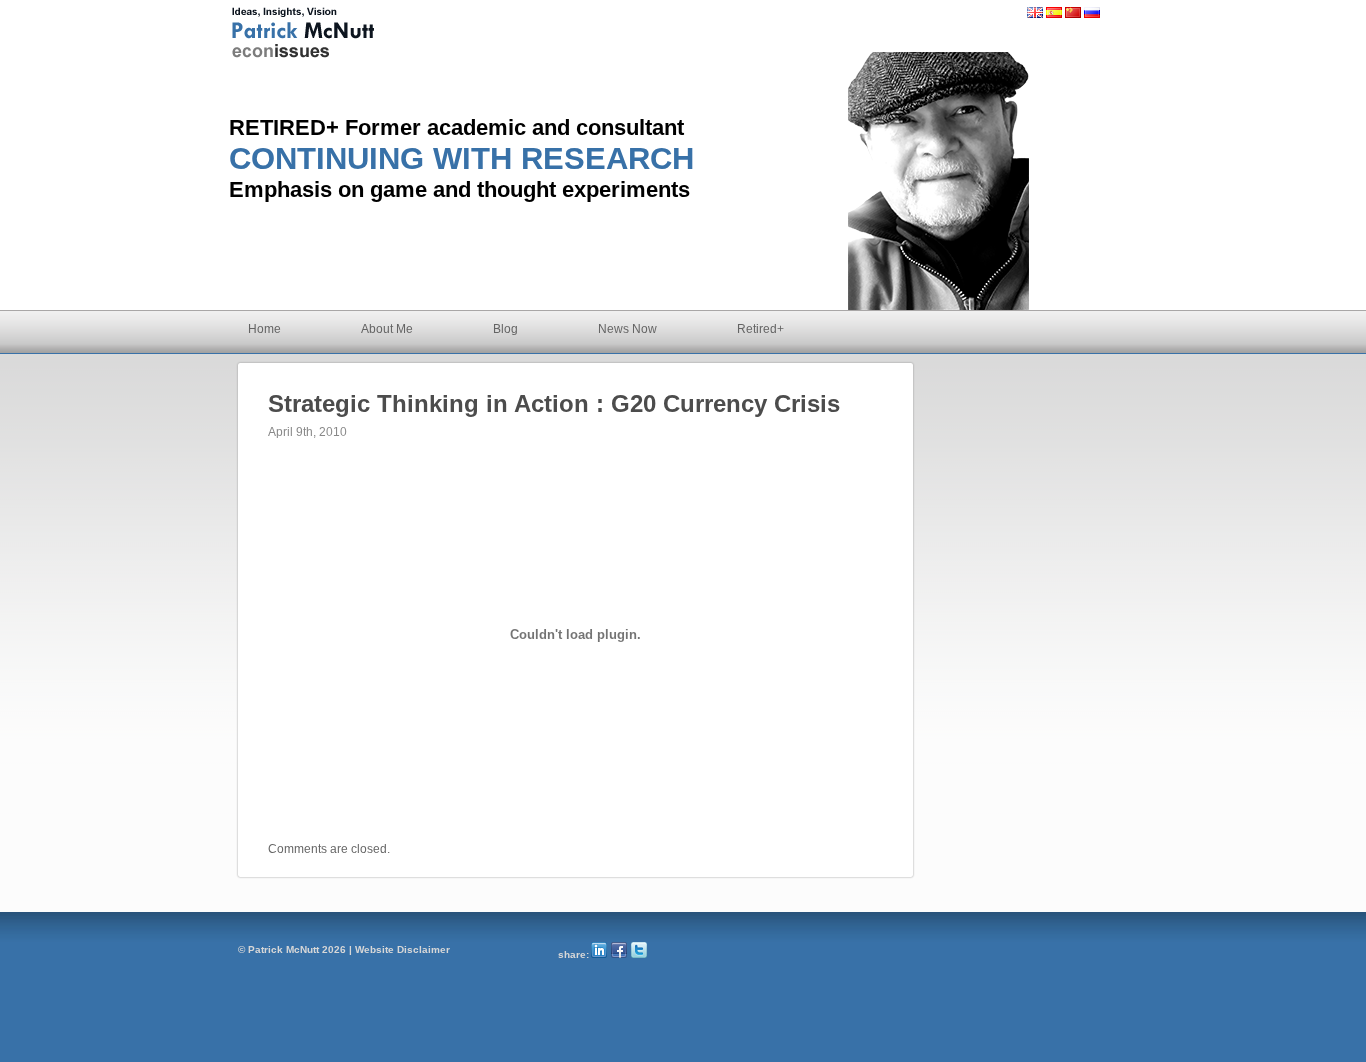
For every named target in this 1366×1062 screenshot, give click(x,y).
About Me (387, 329)
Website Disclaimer (402, 949)
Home (264, 329)
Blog (505, 329)
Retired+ (760, 329)
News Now (627, 329)
